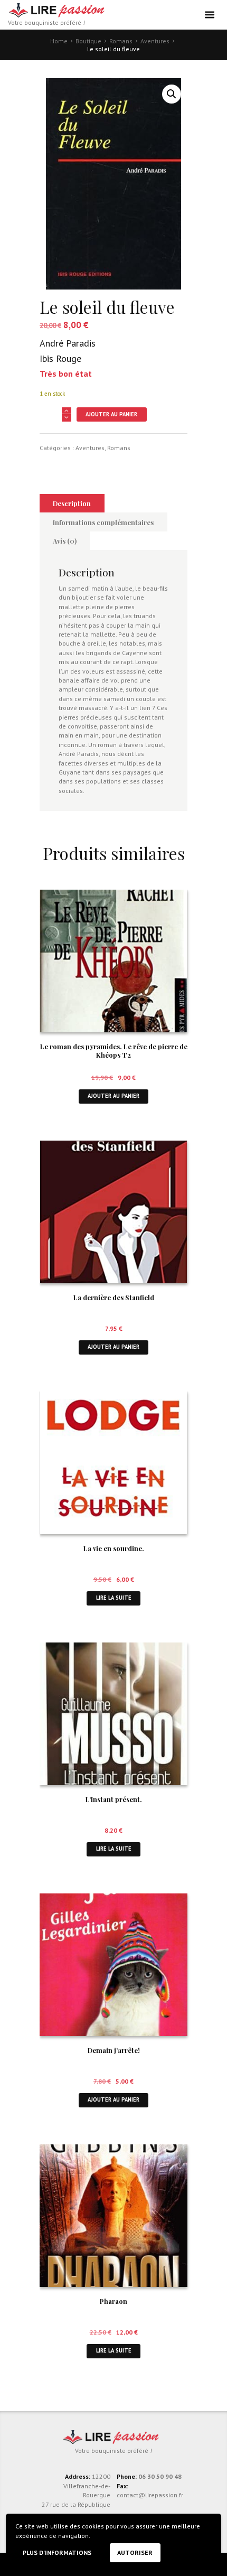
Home (59, 41)
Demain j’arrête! (114, 2050)
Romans (121, 41)
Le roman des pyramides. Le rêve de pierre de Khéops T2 (114, 1051)
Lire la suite (114, 1598)
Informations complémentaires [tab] (103, 522)
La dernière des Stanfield (114, 1297)
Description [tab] (72, 503)
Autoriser (135, 2552)
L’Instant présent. (114, 1799)
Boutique (88, 41)
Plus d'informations (57, 2552)
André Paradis (68, 343)
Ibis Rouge (60, 358)
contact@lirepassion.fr (150, 2495)
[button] (172, 94)
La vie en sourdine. (114, 1548)
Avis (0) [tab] (65, 541)
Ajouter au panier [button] (113, 1096)
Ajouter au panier (111, 414)
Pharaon (113, 2301)
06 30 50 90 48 (160, 2476)
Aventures (155, 41)
